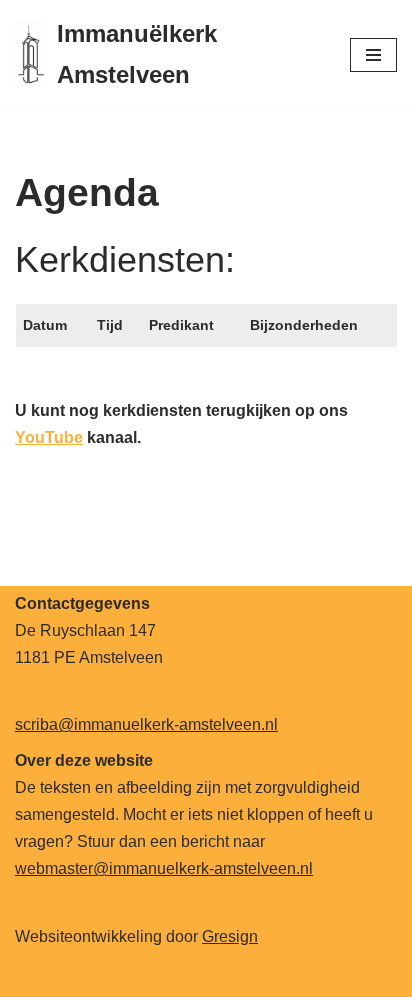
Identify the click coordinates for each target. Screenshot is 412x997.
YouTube (49, 437)
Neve (34, 975)
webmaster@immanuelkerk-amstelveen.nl (164, 868)
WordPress (269, 975)
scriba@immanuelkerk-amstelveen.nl (146, 724)
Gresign (230, 936)
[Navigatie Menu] (373, 55)
